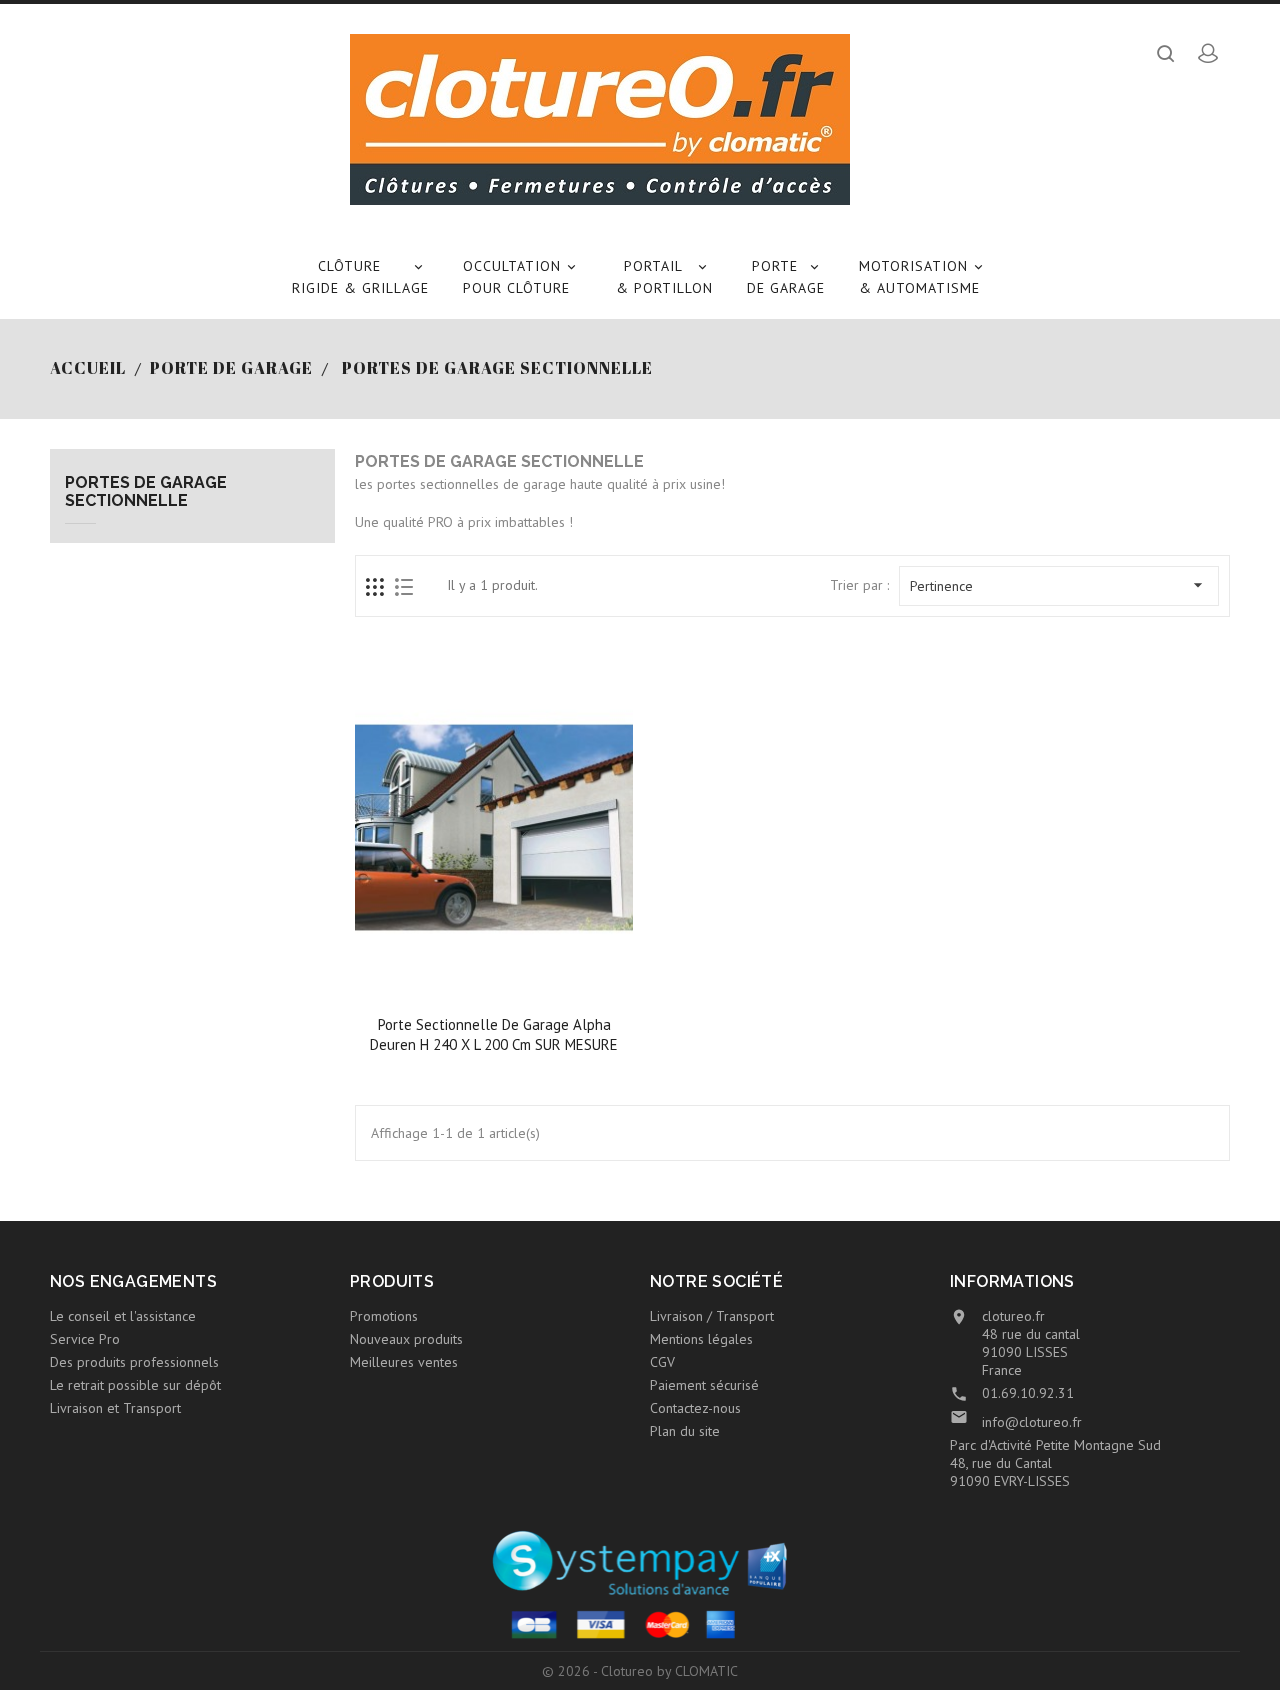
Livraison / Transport (712, 1316)
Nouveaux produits (406, 1339)
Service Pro (85, 1339)
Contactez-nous (695, 1408)
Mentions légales (701, 1339)
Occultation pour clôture (521, 277)
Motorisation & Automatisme (922, 277)
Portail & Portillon (664, 277)
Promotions (384, 1316)
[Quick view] (496, 988)
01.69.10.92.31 (1028, 1393)
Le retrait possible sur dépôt (135, 1385)
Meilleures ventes (404, 1362)
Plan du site (685, 1431)
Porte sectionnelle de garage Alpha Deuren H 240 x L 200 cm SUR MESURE (494, 1034)
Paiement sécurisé (704, 1385)
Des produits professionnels (134, 1362)
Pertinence (1059, 585)
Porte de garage (786, 277)
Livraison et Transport (115, 1408)
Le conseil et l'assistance (123, 1316)
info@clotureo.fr (1032, 1422)
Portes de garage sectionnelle (146, 491)
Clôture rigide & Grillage (360, 277)
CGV (662, 1362)
